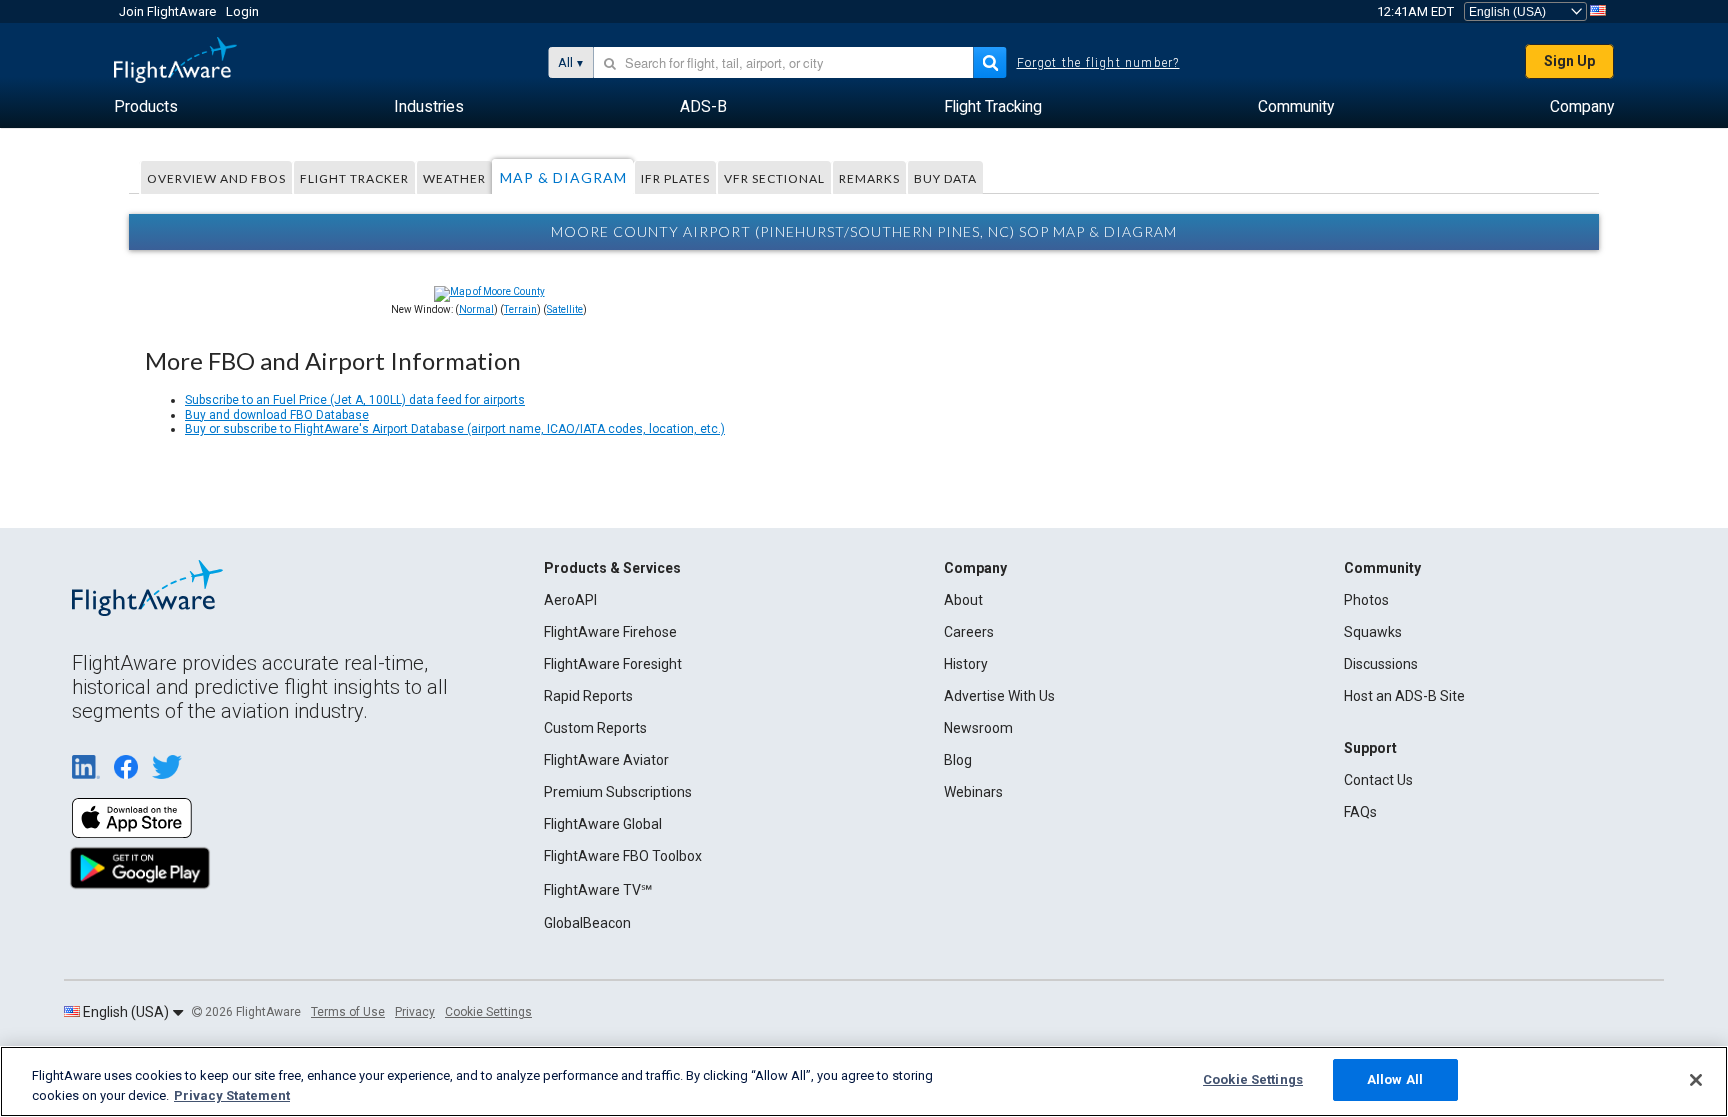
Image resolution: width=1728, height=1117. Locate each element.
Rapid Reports (588, 696)
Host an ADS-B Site (1404, 696)
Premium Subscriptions (618, 792)
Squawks (1373, 632)
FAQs (1360, 812)
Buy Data (945, 178)
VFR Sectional (774, 178)
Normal (476, 309)
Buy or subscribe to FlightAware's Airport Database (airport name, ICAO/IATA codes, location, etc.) (455, 429)
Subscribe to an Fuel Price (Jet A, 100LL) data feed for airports (355, 400)
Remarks (869, 178)
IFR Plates (675, 178)
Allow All (1395, 1079)
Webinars (973, 792)
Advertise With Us (999, 696)
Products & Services (612, 568)
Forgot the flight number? (1098, 63)
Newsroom (978, 728)
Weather (454, 178)
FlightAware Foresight (613, 664)
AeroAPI (570, 600)
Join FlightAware (167, 11)
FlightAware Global (603, 824)
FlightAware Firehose (610, 632)
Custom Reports (595, 728)
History (966, 664)
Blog (958, 760)
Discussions (1381, 664)
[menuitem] (146, 107)
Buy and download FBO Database (277, 415)
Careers (969, 632)
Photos (1366, 600)
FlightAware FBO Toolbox (623, 856)
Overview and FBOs (216, 178)
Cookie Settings (488, 1012)
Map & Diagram (563, 177)
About (963, 600)
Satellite (565, 309)
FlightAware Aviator (606, 760)
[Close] (1696, 1080)
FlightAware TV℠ (598, 890)
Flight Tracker (354, 178)
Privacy (415, 1012)
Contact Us (1378, 780)
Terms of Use (348, 1012)
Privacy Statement (232, 1095)
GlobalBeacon (587, 923)
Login (242, 11)
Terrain (520, 309)
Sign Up (1569, 61)
